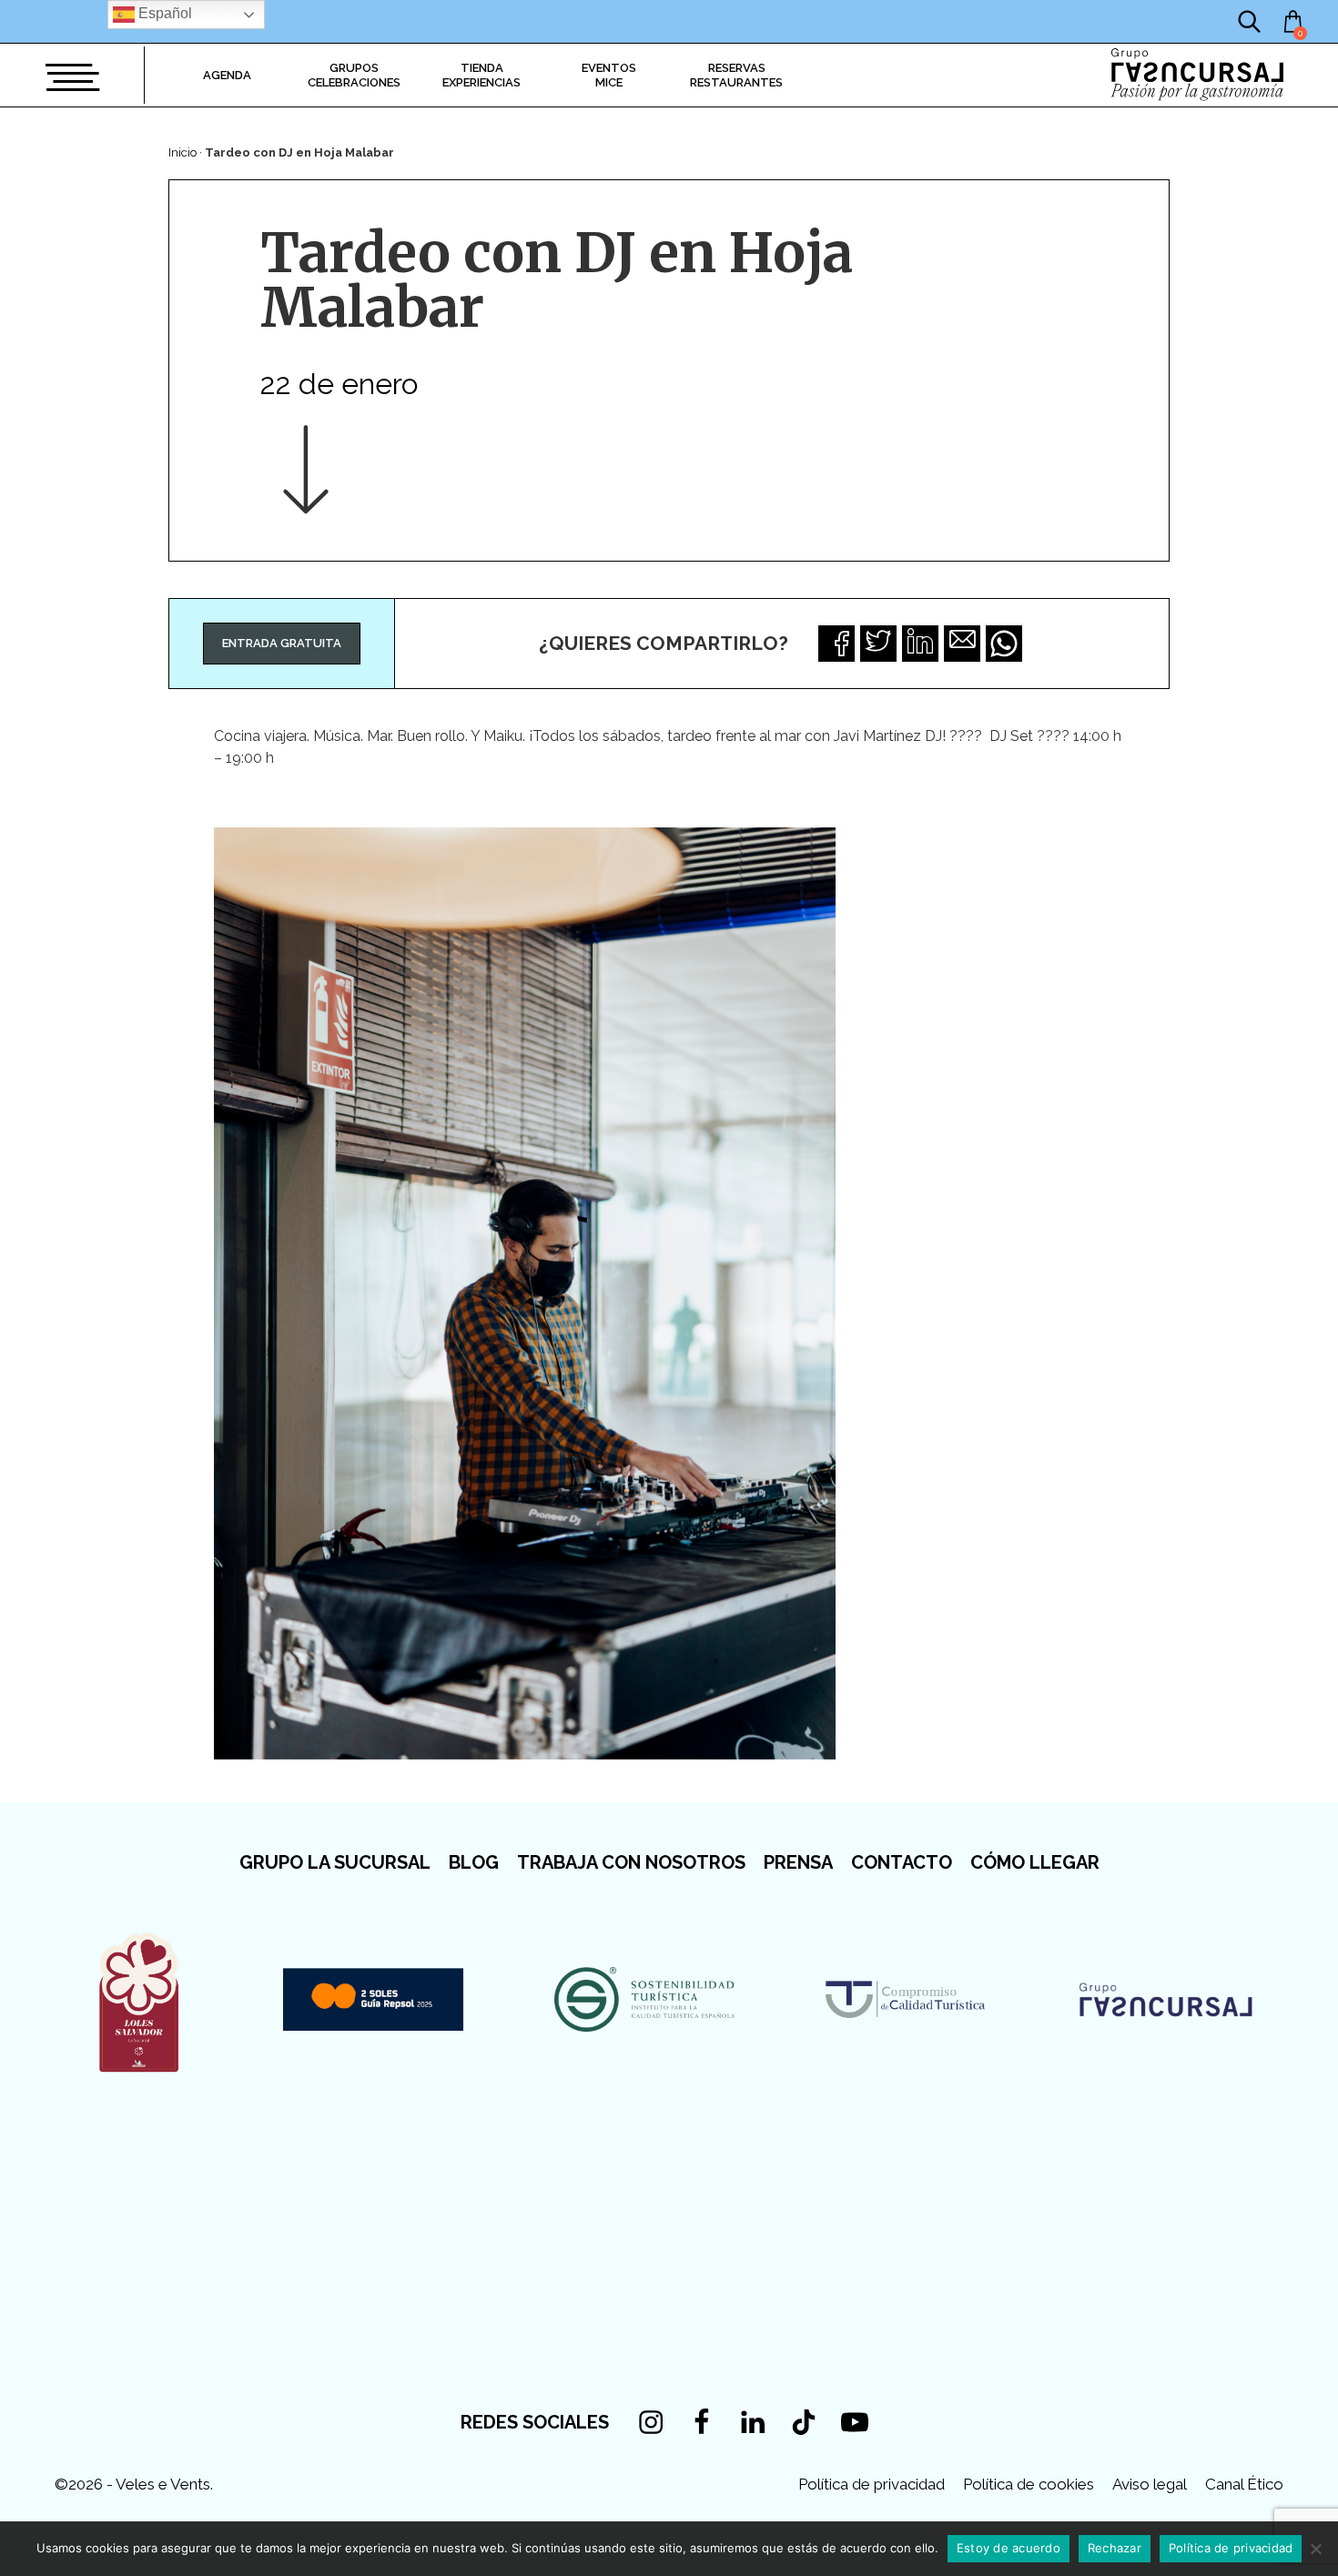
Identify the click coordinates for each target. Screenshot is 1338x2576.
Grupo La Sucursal (335, 1862)
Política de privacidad (872, 2484)
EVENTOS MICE (609, 75)
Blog (474, 1862)
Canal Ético (1244, 2484)
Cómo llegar (1035, 1862)
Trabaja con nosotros (631, 1862)
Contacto (902, 1862)
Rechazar (1115, 2548)
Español (163, 13)
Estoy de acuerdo (1009, 2548)
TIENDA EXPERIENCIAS (481, 75)
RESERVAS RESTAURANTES (736, 75)
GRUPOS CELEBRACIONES (354, 75)
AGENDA (227, 75)
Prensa (798, 1862)
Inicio (182, 152)
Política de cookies (1029, 2484)
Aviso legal (1150, 2484)
